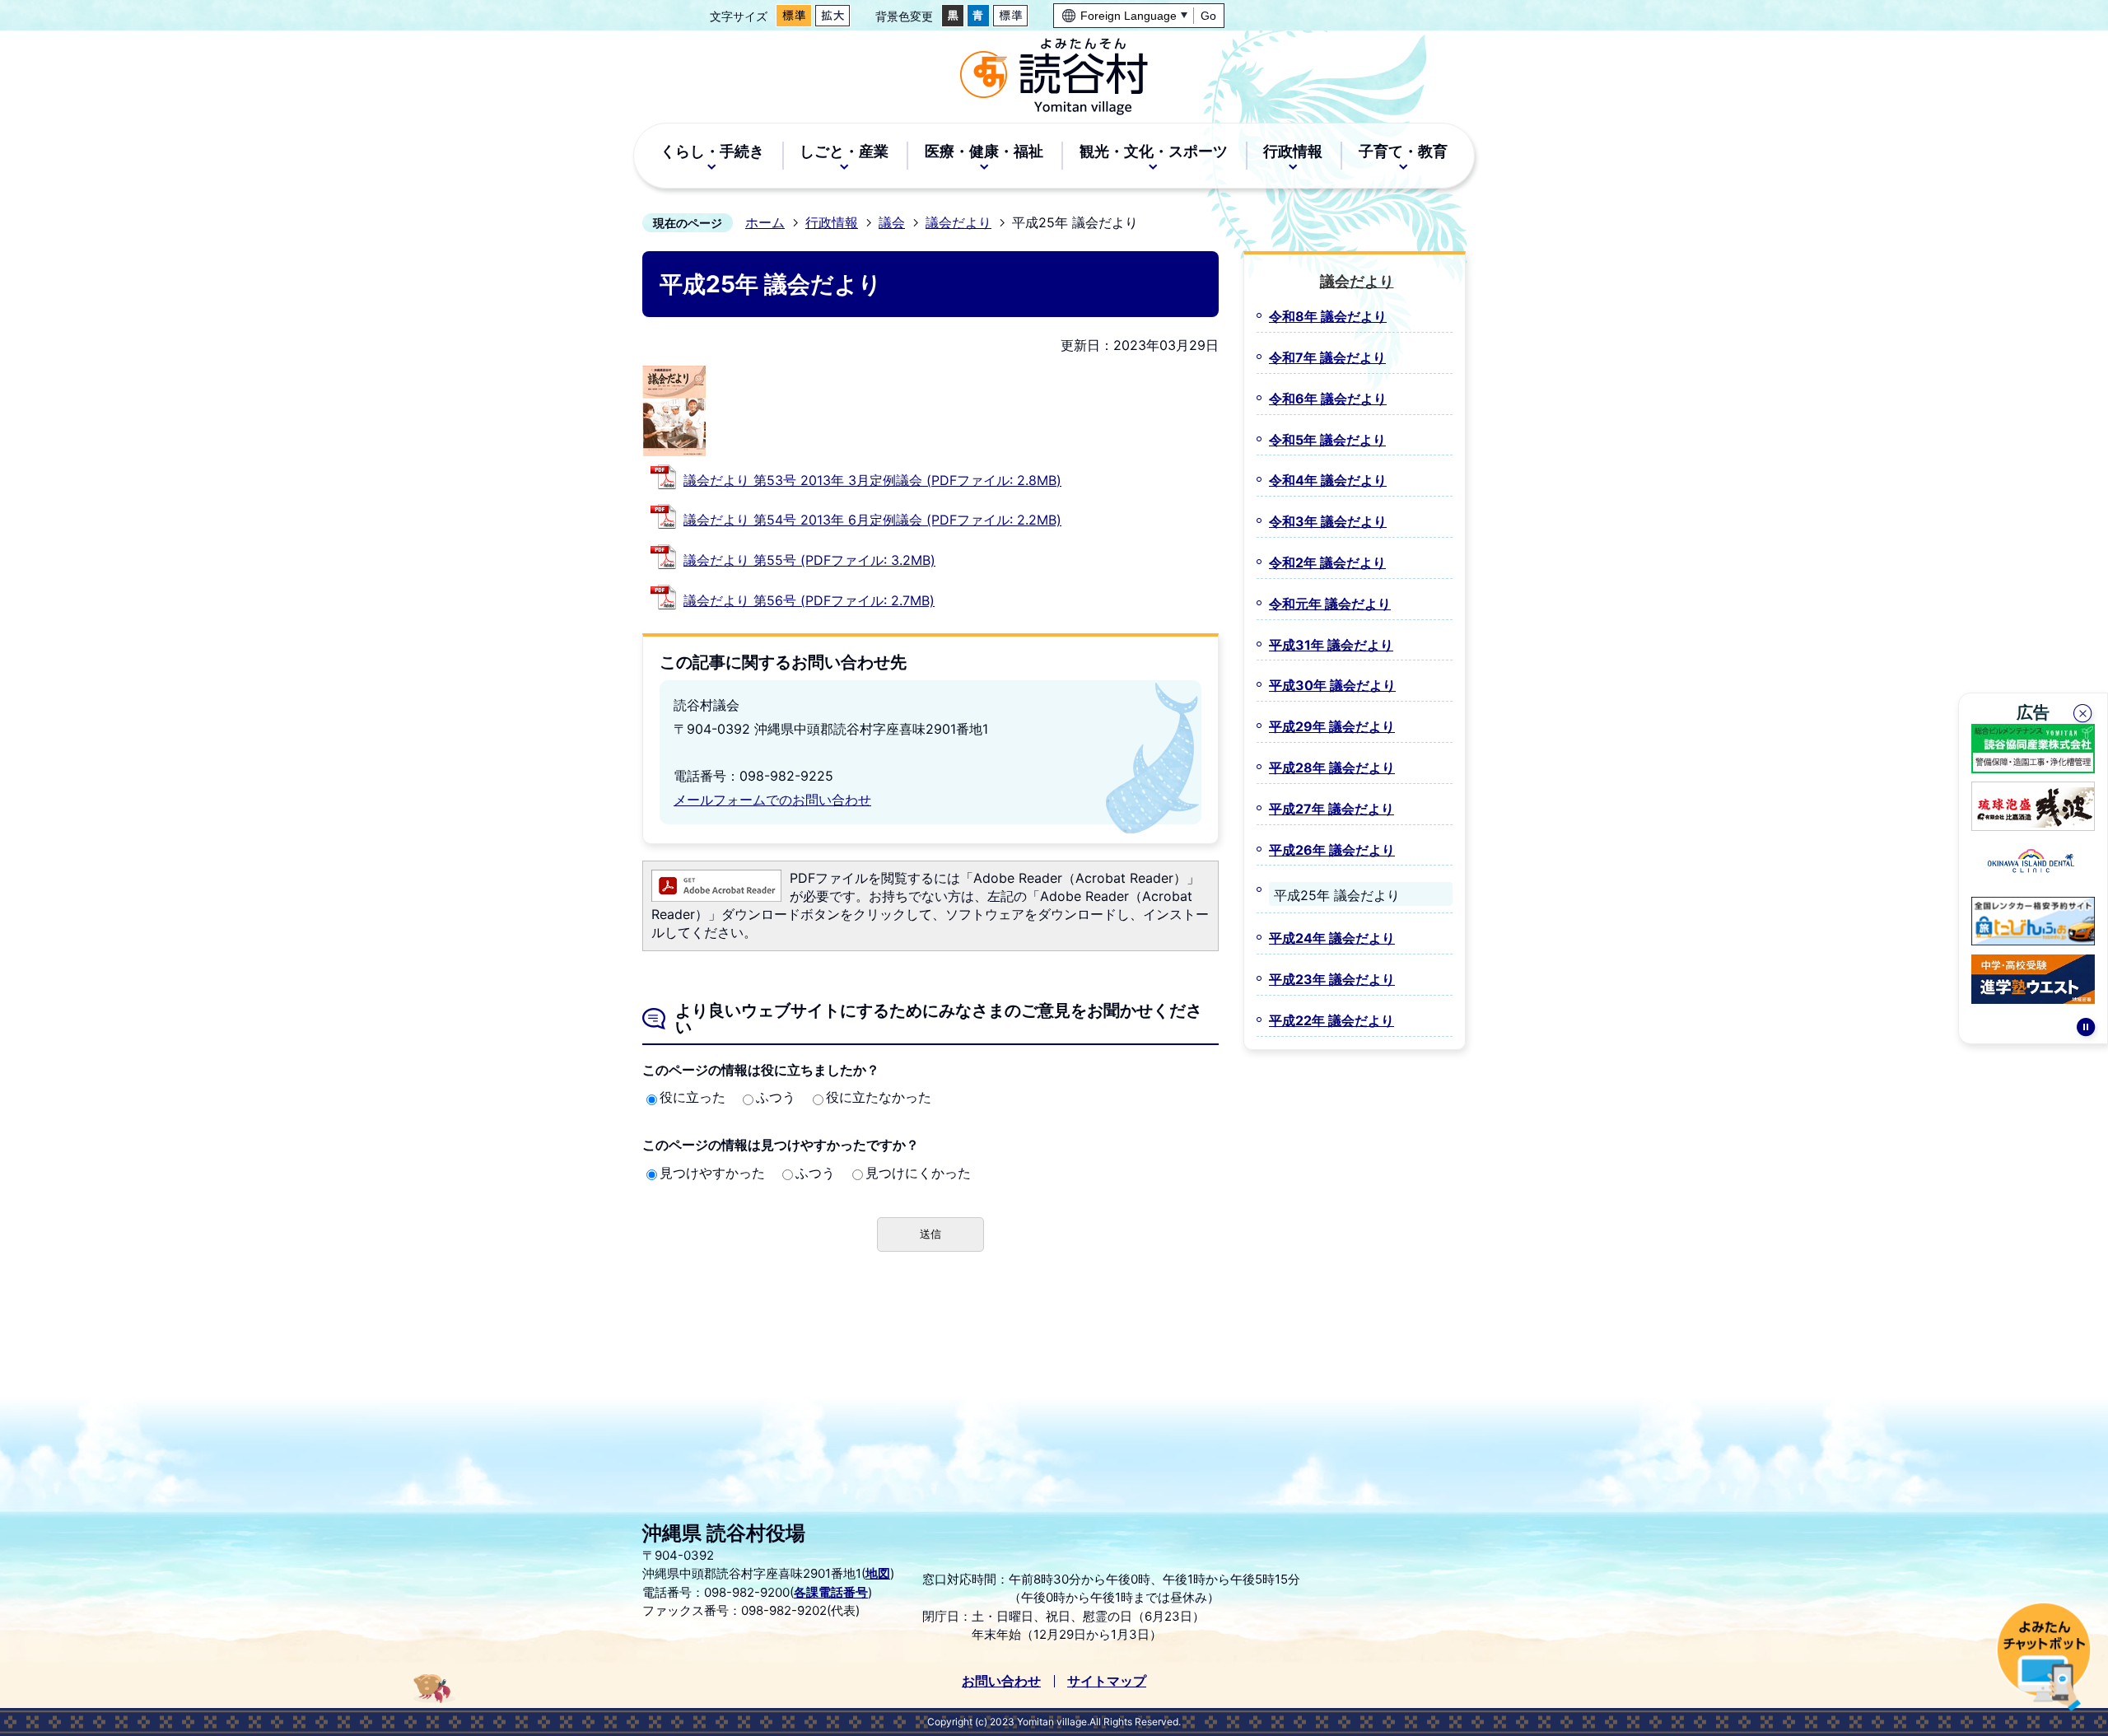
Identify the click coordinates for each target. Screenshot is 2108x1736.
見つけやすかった (712, 1173)
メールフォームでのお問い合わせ (772, 800)
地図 (878, 1573)
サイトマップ (1107, 1681)
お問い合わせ (1001, 1681)
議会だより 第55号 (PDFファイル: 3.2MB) (809, 560)
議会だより (958, 222)
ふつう (776, 1097)
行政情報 (832, 222)
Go (1208, 16)
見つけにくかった (918, 1173)
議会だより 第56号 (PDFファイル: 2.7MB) (809, 600)
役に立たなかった (879, 1097)
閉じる (2084, 716)
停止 (2086, 1029)
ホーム (765, 222)
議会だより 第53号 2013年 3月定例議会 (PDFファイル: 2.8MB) (872, 480)
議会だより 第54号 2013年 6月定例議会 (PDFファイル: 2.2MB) (872, 520)
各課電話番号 (831, 1592)
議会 (892, 222)
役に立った (693, 1097)
